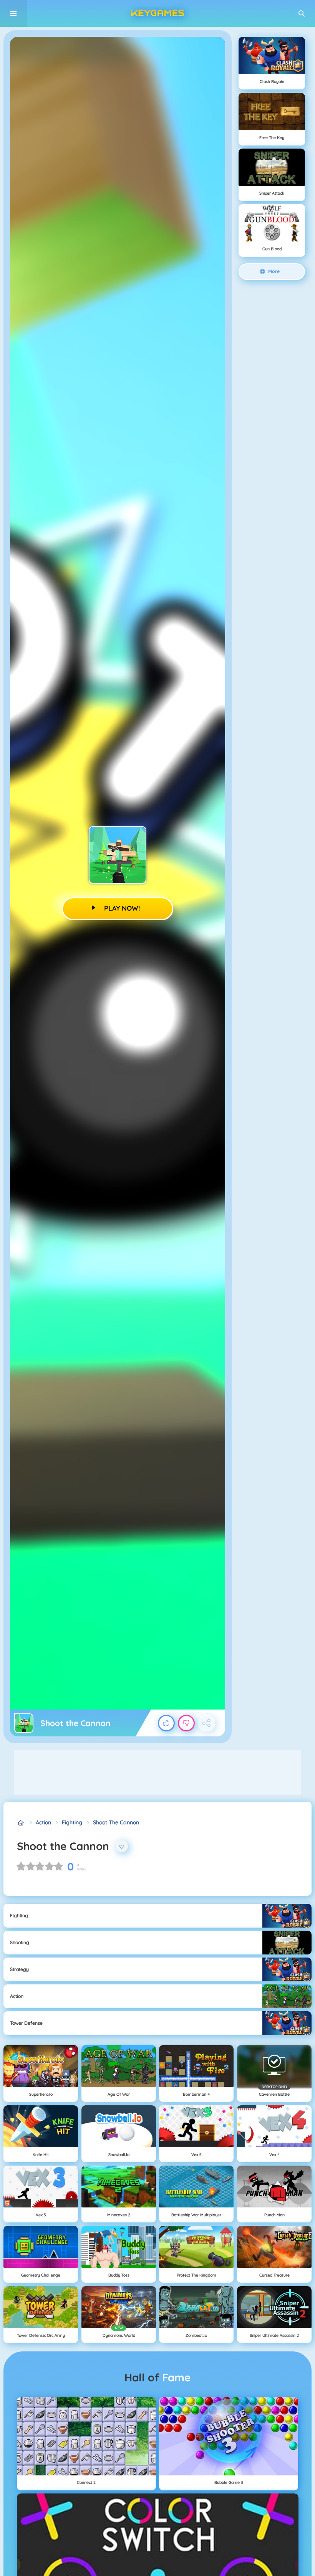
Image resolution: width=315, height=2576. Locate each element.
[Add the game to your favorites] (122, 1846)
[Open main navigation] (13, 13)
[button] (302, 13)
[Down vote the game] (186, 1723)
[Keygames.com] (21, 1823)
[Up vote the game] (166, 1723)
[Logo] (157, 13)
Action (43, 1822)
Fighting (72, 1822)
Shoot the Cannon (116, 1822)
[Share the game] (207, 1723)
